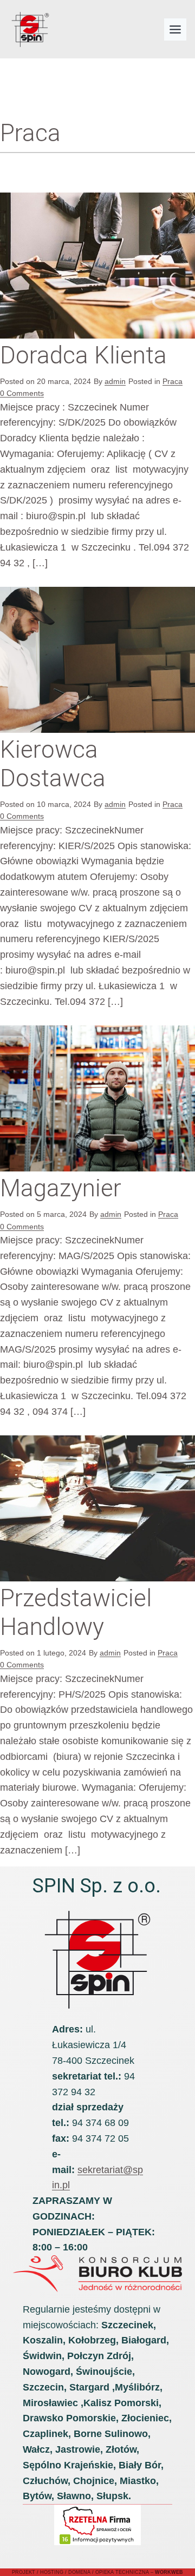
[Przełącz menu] (175, 29)
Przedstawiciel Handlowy (76, 1613)
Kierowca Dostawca (53, 764)
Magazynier (61, 1188)
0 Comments (22, 393)
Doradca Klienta (83, 355)
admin (115, 381)
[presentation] (97, 266)
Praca (173, 381)
